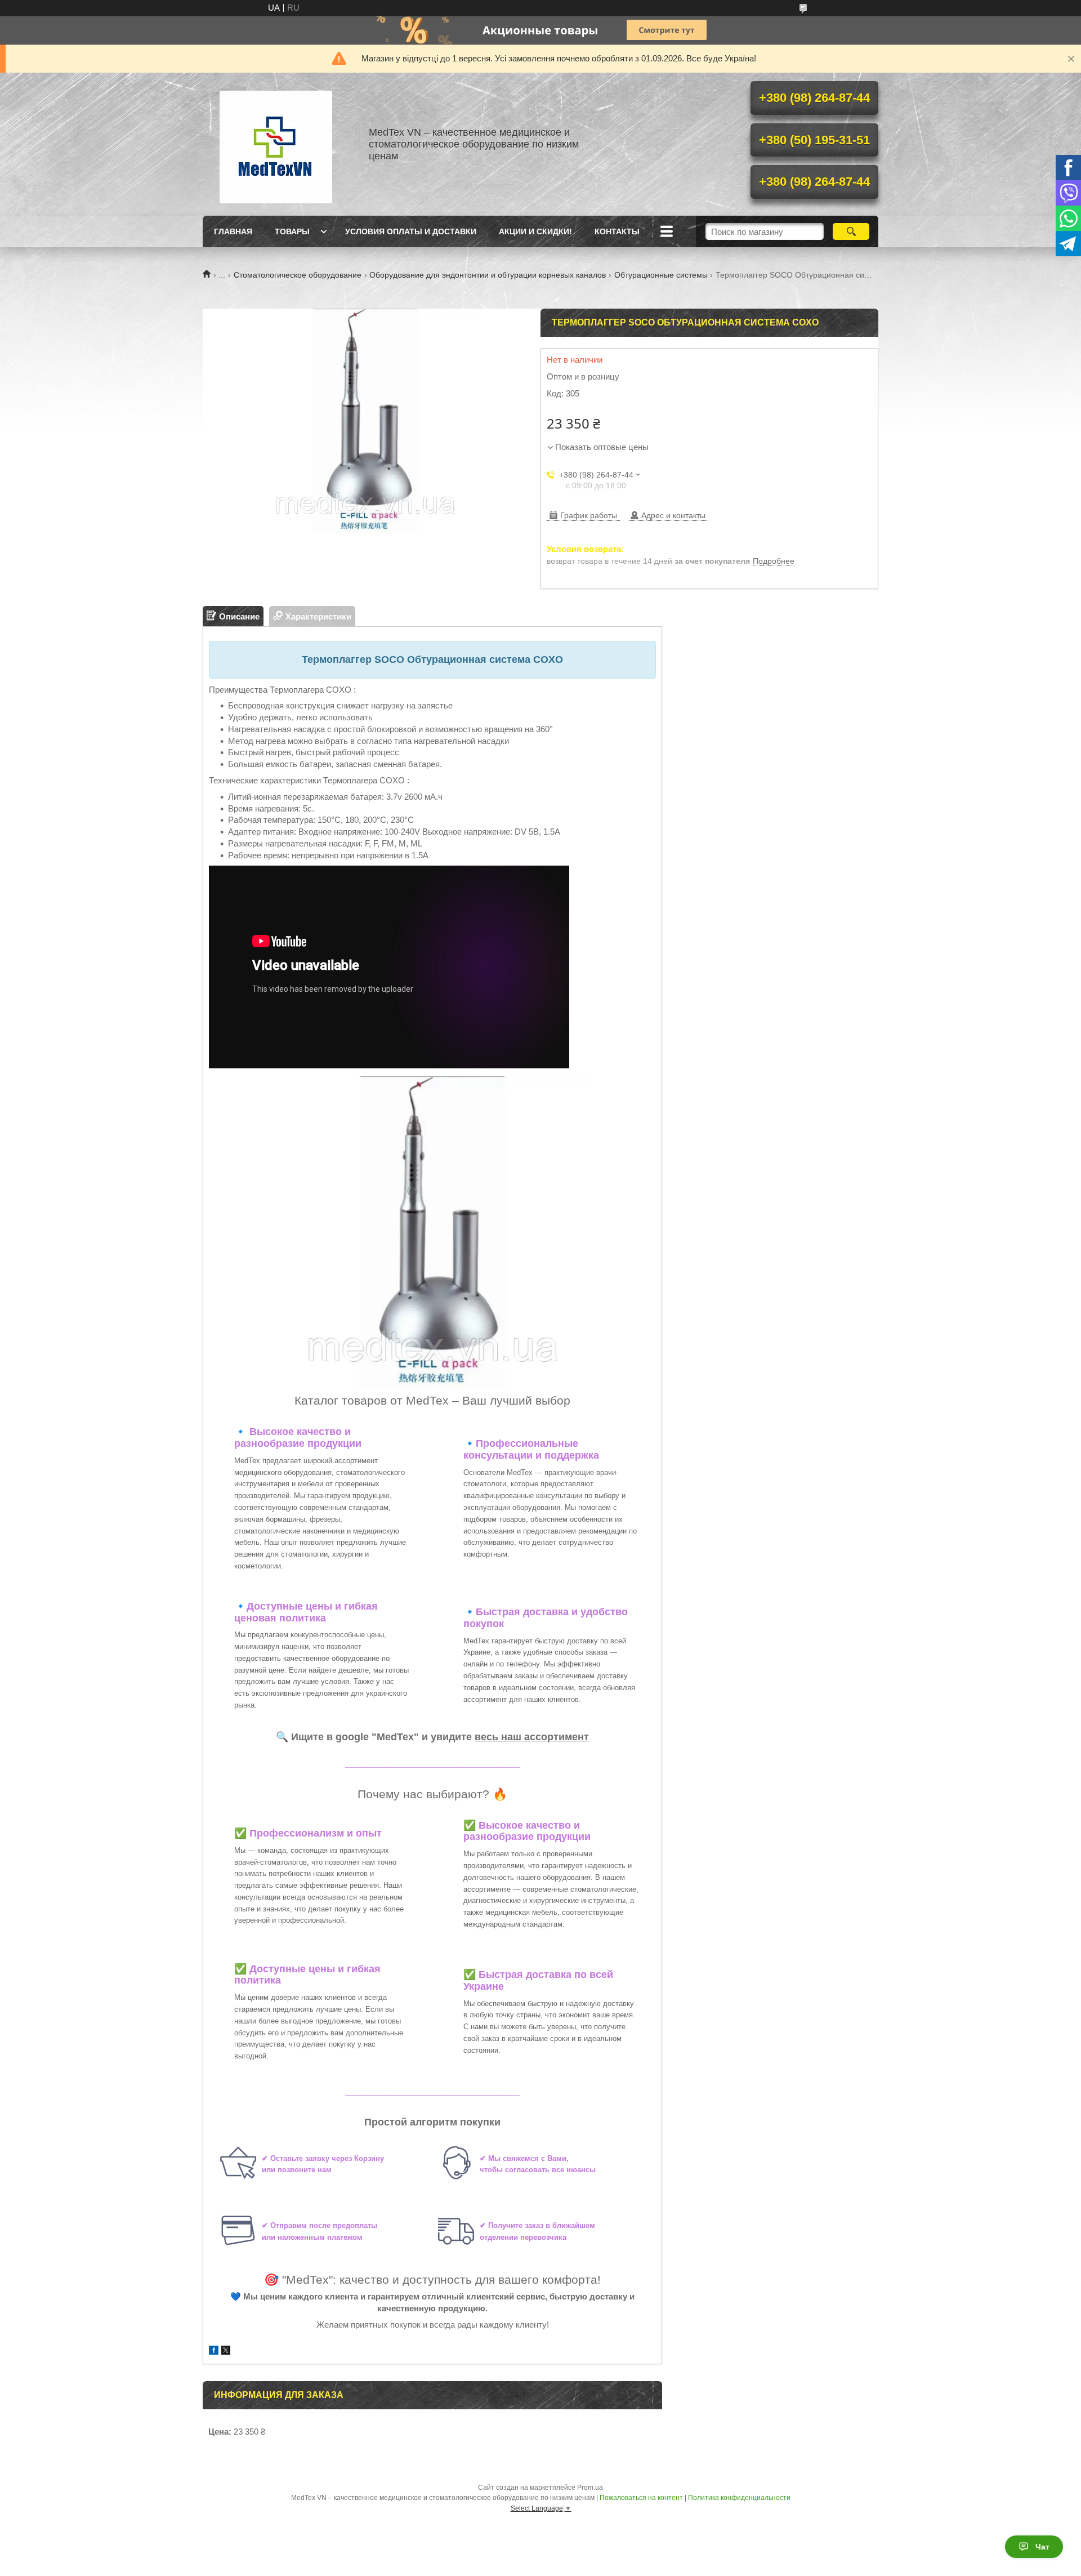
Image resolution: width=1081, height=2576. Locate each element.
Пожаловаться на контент (641, 2498)
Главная (233, 231)
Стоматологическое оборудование (298, 275)
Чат (1042, 2547)
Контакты (617, 231)
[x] (226, 2352)
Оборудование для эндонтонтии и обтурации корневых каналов (488, 275)
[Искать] (851, 231)
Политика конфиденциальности (739, 2498)
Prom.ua (590, 2488)
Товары (292, 231)
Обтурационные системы (661, 275)
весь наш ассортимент (532, 1737)
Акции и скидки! (535, 231)
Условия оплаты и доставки (411, 231)
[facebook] (214, 2352)
